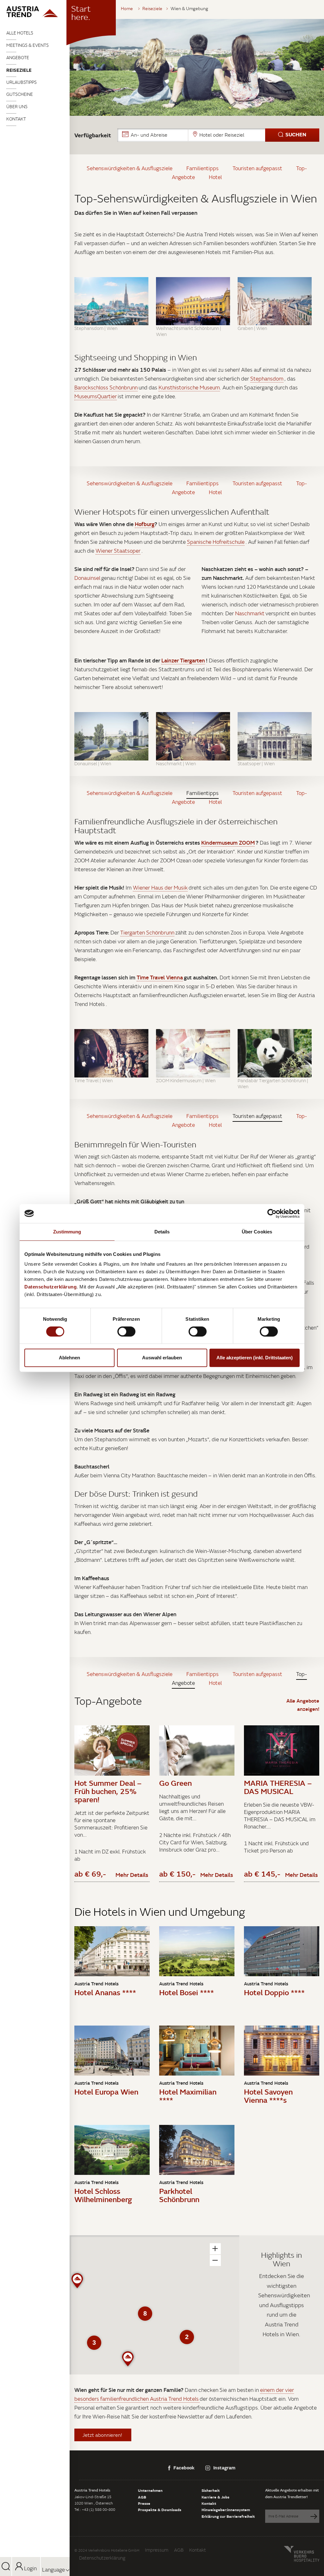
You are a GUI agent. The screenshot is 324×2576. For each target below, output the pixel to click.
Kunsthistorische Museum (189, 388)
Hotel (215, 177)
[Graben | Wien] (275, 301)
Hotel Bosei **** (187, 1992)
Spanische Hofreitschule (216, 542)
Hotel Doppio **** (274, 1992)
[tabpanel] (197, 67)
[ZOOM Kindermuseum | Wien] (193, 1053)
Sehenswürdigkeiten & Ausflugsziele (130, 168)
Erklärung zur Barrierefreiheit (228, 2516)
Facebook (184, 2467)
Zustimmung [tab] (67, 1232)
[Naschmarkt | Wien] (193, 736)
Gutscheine (20, 94)
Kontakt (16, 119)
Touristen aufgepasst (257, 168)
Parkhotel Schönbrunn (179, 2195)
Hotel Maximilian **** (188, 2096)
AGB (142, 2497)
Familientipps (202, 168)
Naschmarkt (250, 613)
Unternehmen (150, 2490)
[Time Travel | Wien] (111, 1053)
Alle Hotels (20, 33)
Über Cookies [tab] (257, 1232)
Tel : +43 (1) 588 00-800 (95, 2509)
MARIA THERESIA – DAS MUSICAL (278, 1787)
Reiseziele (19, 70)
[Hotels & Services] (35, 12)
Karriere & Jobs (215, 2497)
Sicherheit (211, 2490)
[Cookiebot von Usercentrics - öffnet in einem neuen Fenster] (272, 1214)
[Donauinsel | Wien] (111, 736)
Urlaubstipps (22, 82)
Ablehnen (69, 1358)
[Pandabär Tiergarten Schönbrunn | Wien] (275, 1053)
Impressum (157, 2550)
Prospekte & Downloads (160, 2510)
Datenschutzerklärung (102, 2558)
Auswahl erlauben (162, 1358)
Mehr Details (132, 1875)
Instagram (224, 2467)
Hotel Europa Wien (106, 2092)
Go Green (175, 1783)
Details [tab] (162, 1232)
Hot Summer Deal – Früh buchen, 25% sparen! (108, 1791)
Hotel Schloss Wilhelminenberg (103, 2195)
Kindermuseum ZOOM (228, 843)
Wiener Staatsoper (118, 551)
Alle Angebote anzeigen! (303, 1705)
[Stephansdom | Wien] (111, 301)
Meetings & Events (28, 45)
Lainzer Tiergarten (183, 660)
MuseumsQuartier (96, 396)
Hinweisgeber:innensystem (226, 2510)
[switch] (126, 1331)
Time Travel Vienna (160, 977)
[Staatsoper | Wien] (275, 736)
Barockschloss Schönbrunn (106, 388)
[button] (218, 135)
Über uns (17, 107)
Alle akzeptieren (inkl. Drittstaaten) (255, 1358)
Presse (144, 2503)
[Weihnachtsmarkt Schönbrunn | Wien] (193, 301)
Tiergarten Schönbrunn (147, 933)
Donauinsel (87, 578)
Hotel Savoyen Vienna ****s (268, 2096)
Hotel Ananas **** (105, 1992)
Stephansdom (267, 379)
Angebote (18, 58)
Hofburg (145, 524)
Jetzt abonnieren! (103, 2435)
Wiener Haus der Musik (160, 888)
